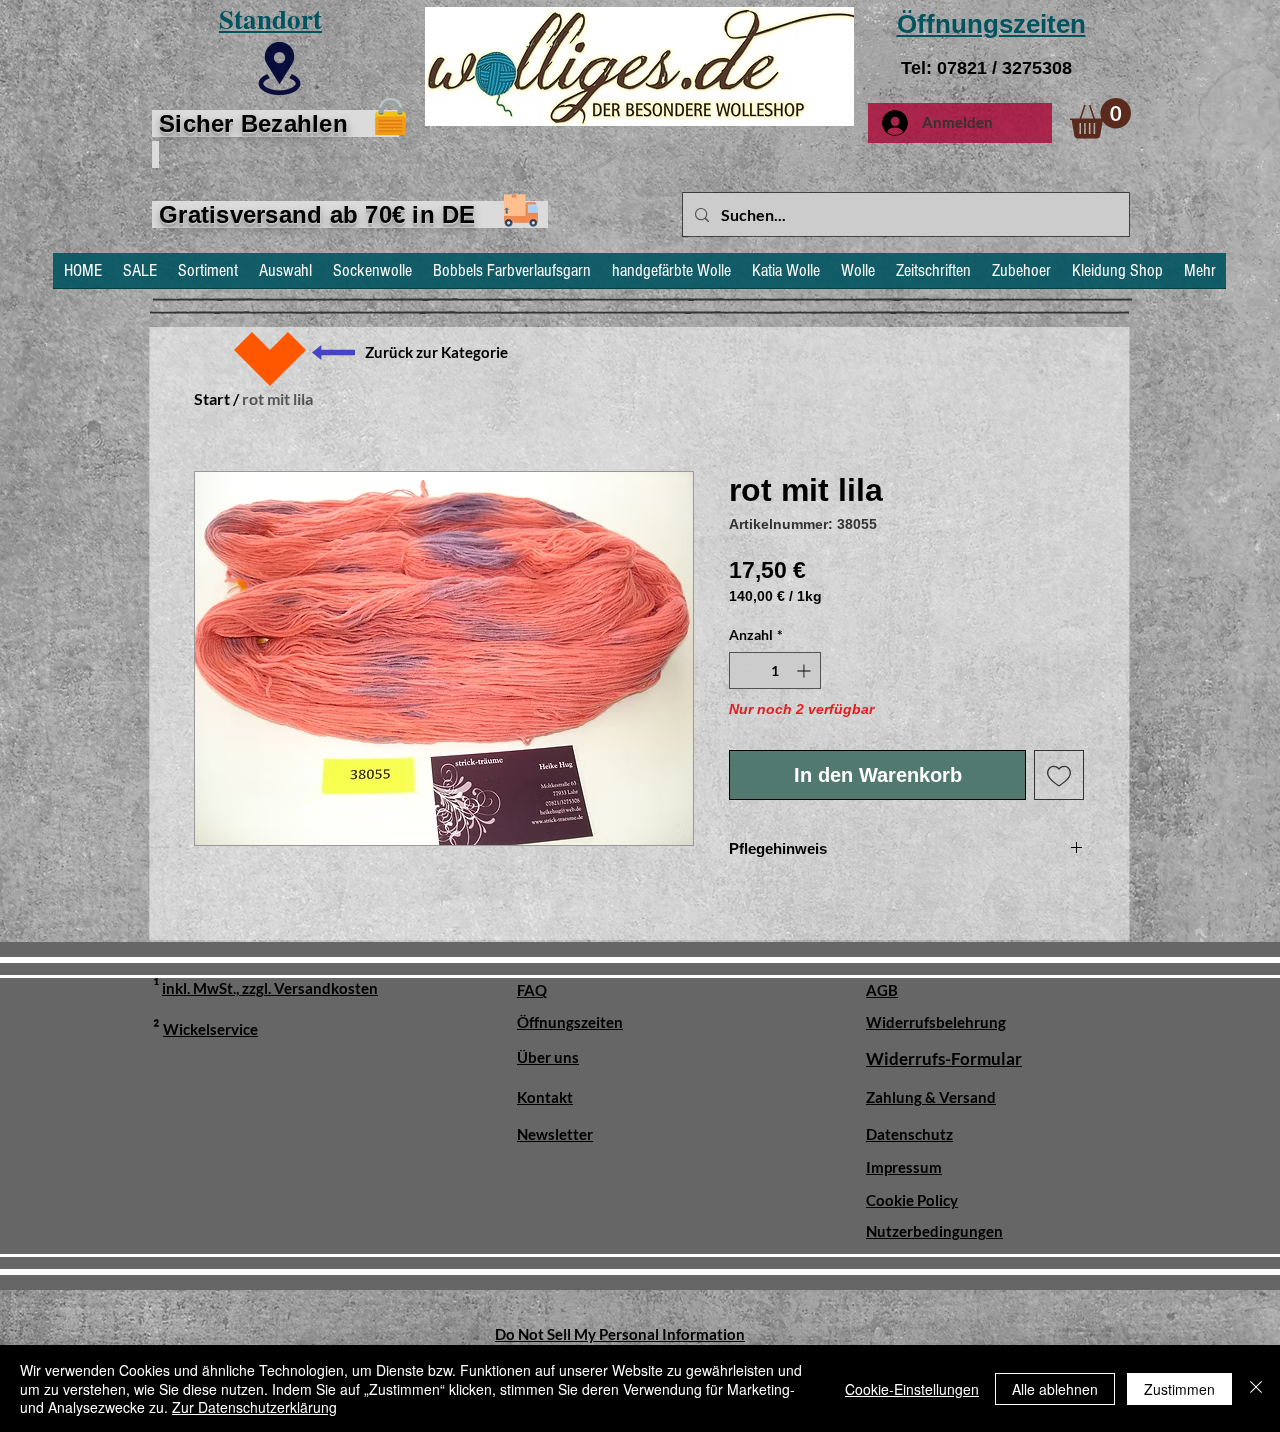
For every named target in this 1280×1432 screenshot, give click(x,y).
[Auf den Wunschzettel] (1059, 775)
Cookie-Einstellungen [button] (912, 1389)
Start (212, 398)
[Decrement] (744, 670)
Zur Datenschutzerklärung (254, 1407)
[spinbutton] (775, 670)
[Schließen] (1256, 1388)
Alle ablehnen (1055, 1389)
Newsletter (555, 1134)
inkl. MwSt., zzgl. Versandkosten (270, 988)
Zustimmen (1179, 1389)
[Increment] (805, 670)
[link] (1100, 118)
